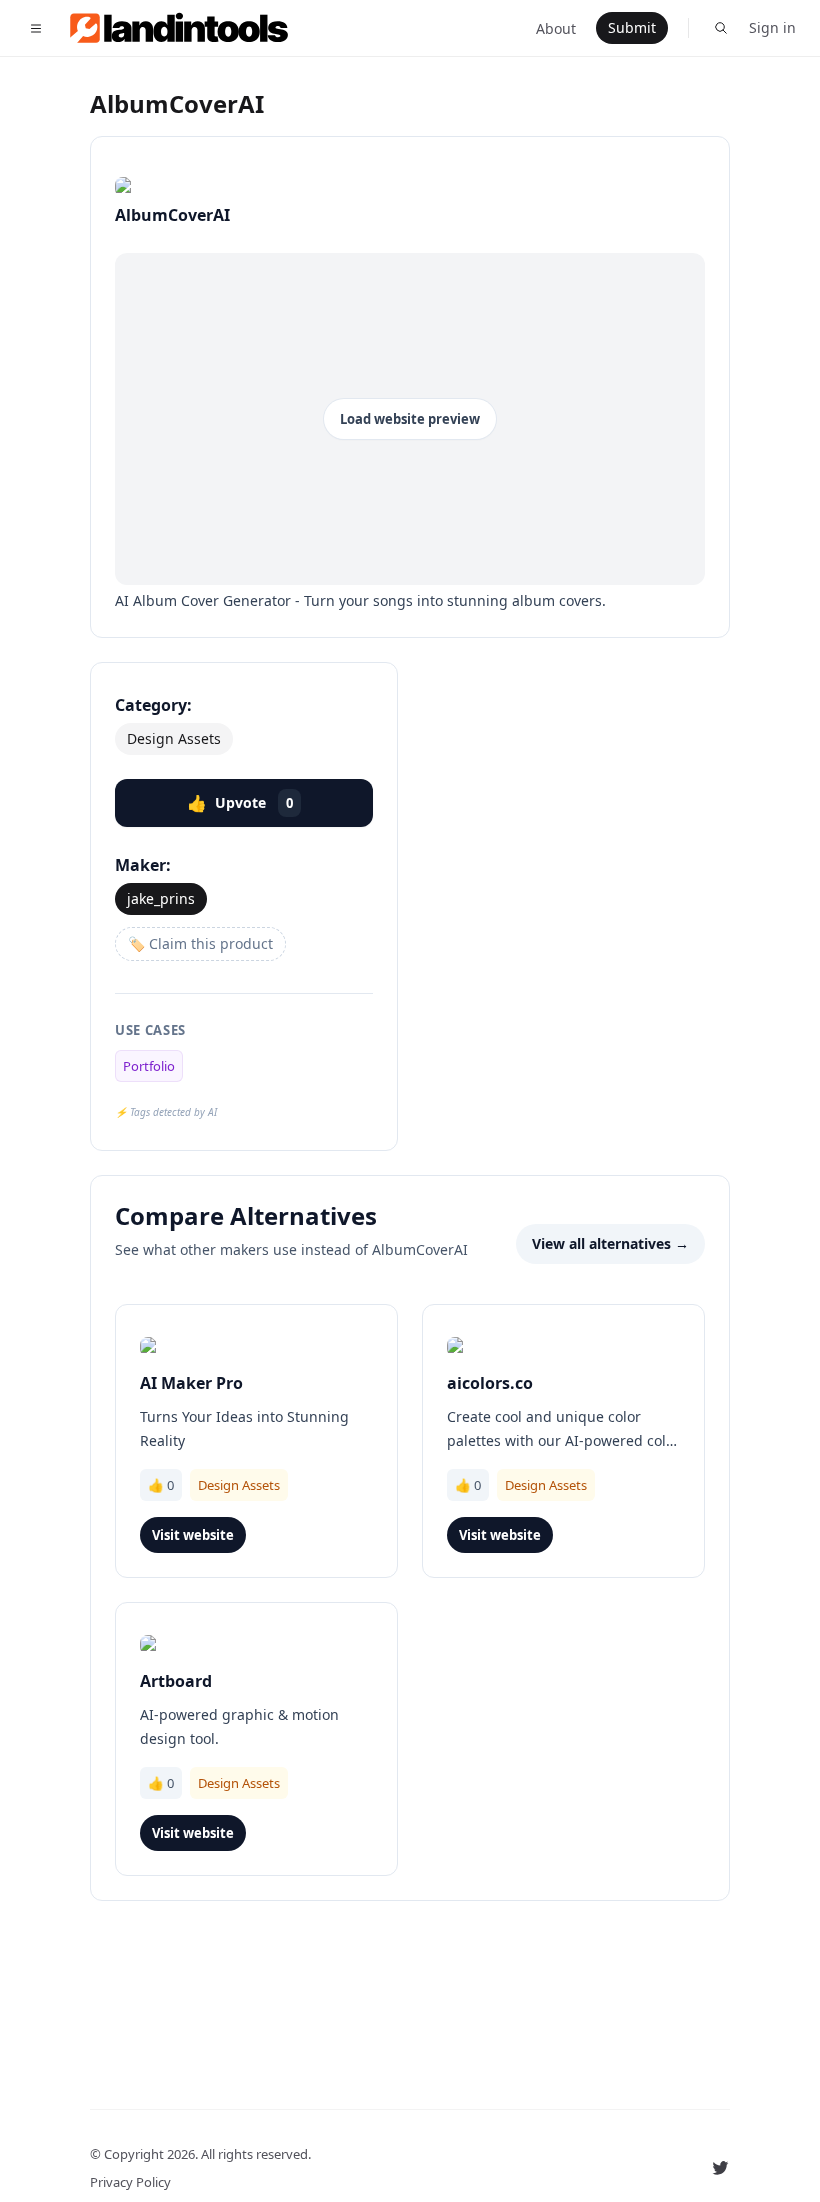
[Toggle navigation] (36, 28)
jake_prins (161, 898)
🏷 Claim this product (200, 943)
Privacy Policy (130, 2182)
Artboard (176, 1681)
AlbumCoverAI (177, 103)
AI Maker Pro (191, 1383)
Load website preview (410, 419)
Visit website (193, 1535)
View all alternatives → (610, 1243)
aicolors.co (490, 1383)
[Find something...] (721, 28)
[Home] (191, 28)
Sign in (772, 27)
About (556, 28)
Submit (632, 27)
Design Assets (174, 738)
